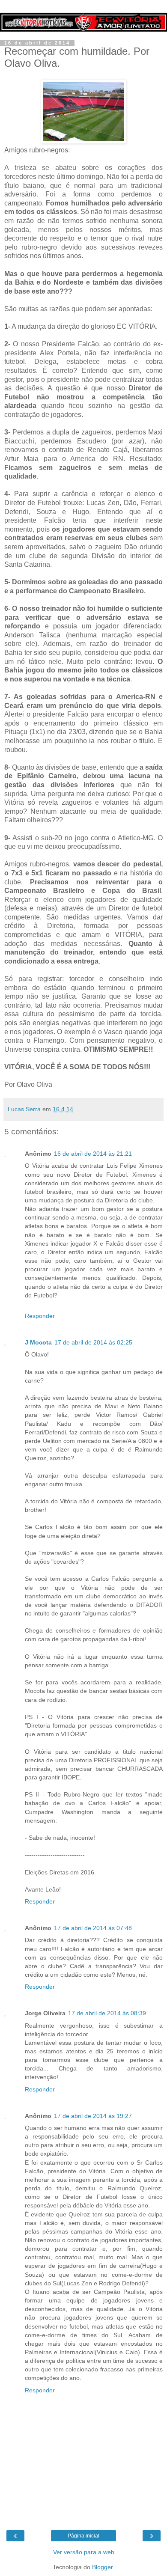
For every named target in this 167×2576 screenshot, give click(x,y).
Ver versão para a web (84, 2552)
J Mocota (38, 1342)
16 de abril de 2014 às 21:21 (93, 1154)
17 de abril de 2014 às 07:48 (93, 1928)
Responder (40, 1316)
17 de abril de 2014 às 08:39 (107, 2013)
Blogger (102, 2567)
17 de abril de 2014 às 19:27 (93, 2116)
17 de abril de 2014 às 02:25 (93, 1342)
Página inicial (83, 2536)
